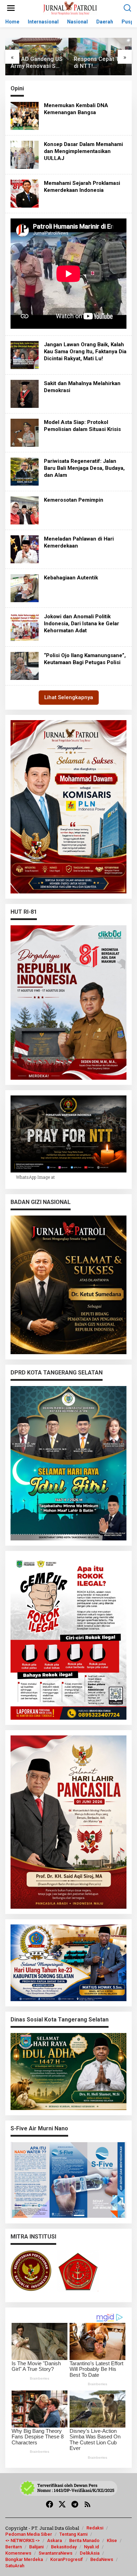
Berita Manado (84, 2540)
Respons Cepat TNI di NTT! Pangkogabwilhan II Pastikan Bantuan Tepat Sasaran (36, 63)
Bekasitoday (64, 2547)
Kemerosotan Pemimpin (74, 500)
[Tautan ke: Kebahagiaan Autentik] (25, 588)
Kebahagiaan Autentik (71, 578)
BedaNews (102, 2559)
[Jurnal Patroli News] (70, 8)
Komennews (18, 2553)
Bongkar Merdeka (24, 2559)
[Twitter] (62, 2504)
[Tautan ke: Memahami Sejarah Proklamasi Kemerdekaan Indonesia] (25, 193)
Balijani (36, 2547)
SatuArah (15, 2566)
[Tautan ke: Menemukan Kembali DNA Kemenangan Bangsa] (25, 115)
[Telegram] (75, 2504)
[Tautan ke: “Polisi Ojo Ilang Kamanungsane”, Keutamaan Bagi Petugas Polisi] (25, 665)
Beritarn (14, 2547)
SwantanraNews (56, 2553)
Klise (112, 2540)
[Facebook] (50, 2504)
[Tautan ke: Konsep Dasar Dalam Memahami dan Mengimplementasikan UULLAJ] (25, 154)
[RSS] (87, 2504)
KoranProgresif (67, 2559)
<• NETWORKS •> (22, 2540)
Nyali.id (92, 2547)
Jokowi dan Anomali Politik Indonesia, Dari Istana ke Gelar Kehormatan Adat (81, 624)
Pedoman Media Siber (29, 2534)
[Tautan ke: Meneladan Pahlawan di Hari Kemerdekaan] (25, 549)
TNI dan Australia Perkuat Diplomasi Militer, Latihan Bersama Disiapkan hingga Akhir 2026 (99, 63)
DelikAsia (90, 2553)
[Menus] (11, 8)
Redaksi (95, 2528)
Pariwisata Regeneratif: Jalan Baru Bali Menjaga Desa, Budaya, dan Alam (84, 468)
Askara (54, 2540)
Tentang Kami (73, 2534)
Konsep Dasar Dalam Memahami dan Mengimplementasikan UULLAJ (83, 151)
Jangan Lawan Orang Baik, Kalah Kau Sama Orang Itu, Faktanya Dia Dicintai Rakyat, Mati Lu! (85, 351)
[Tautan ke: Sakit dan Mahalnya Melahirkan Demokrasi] (25, 393)
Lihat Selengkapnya (69, 697)
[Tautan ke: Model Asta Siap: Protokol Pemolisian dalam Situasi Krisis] (25, 432)
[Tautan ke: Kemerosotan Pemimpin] (25, 510)
